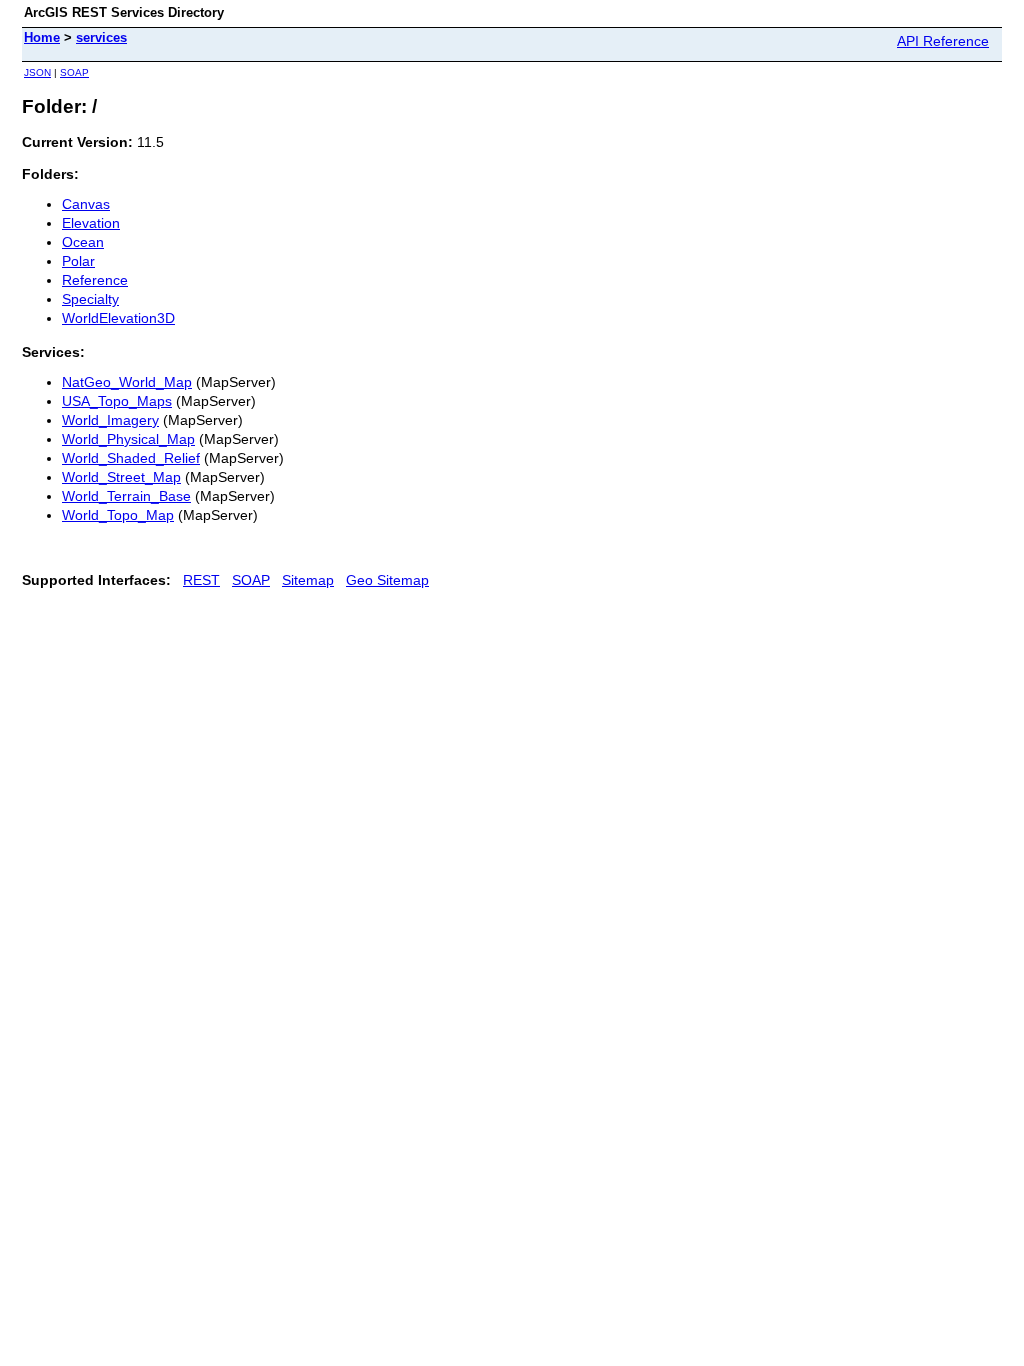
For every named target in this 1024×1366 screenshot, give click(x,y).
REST (201, 580)
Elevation (91, 223)
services (101, 37)
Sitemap (308, 580)
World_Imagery (110, 420)
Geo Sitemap (387, 580)
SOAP (74, 72)
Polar (78, 261)
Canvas (86, 204)
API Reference (943, 41)
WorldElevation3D (118, 318)
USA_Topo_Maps (117, 401)
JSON (37, 72)
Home (42, 37)
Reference (95, 280)
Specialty (90, 299)
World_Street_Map (121, 477)
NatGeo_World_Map (127, 382)
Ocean (83, 242)
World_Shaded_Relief (131, 458)
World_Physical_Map (128, 439)
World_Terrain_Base (126, 496)
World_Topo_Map (118, 515)
